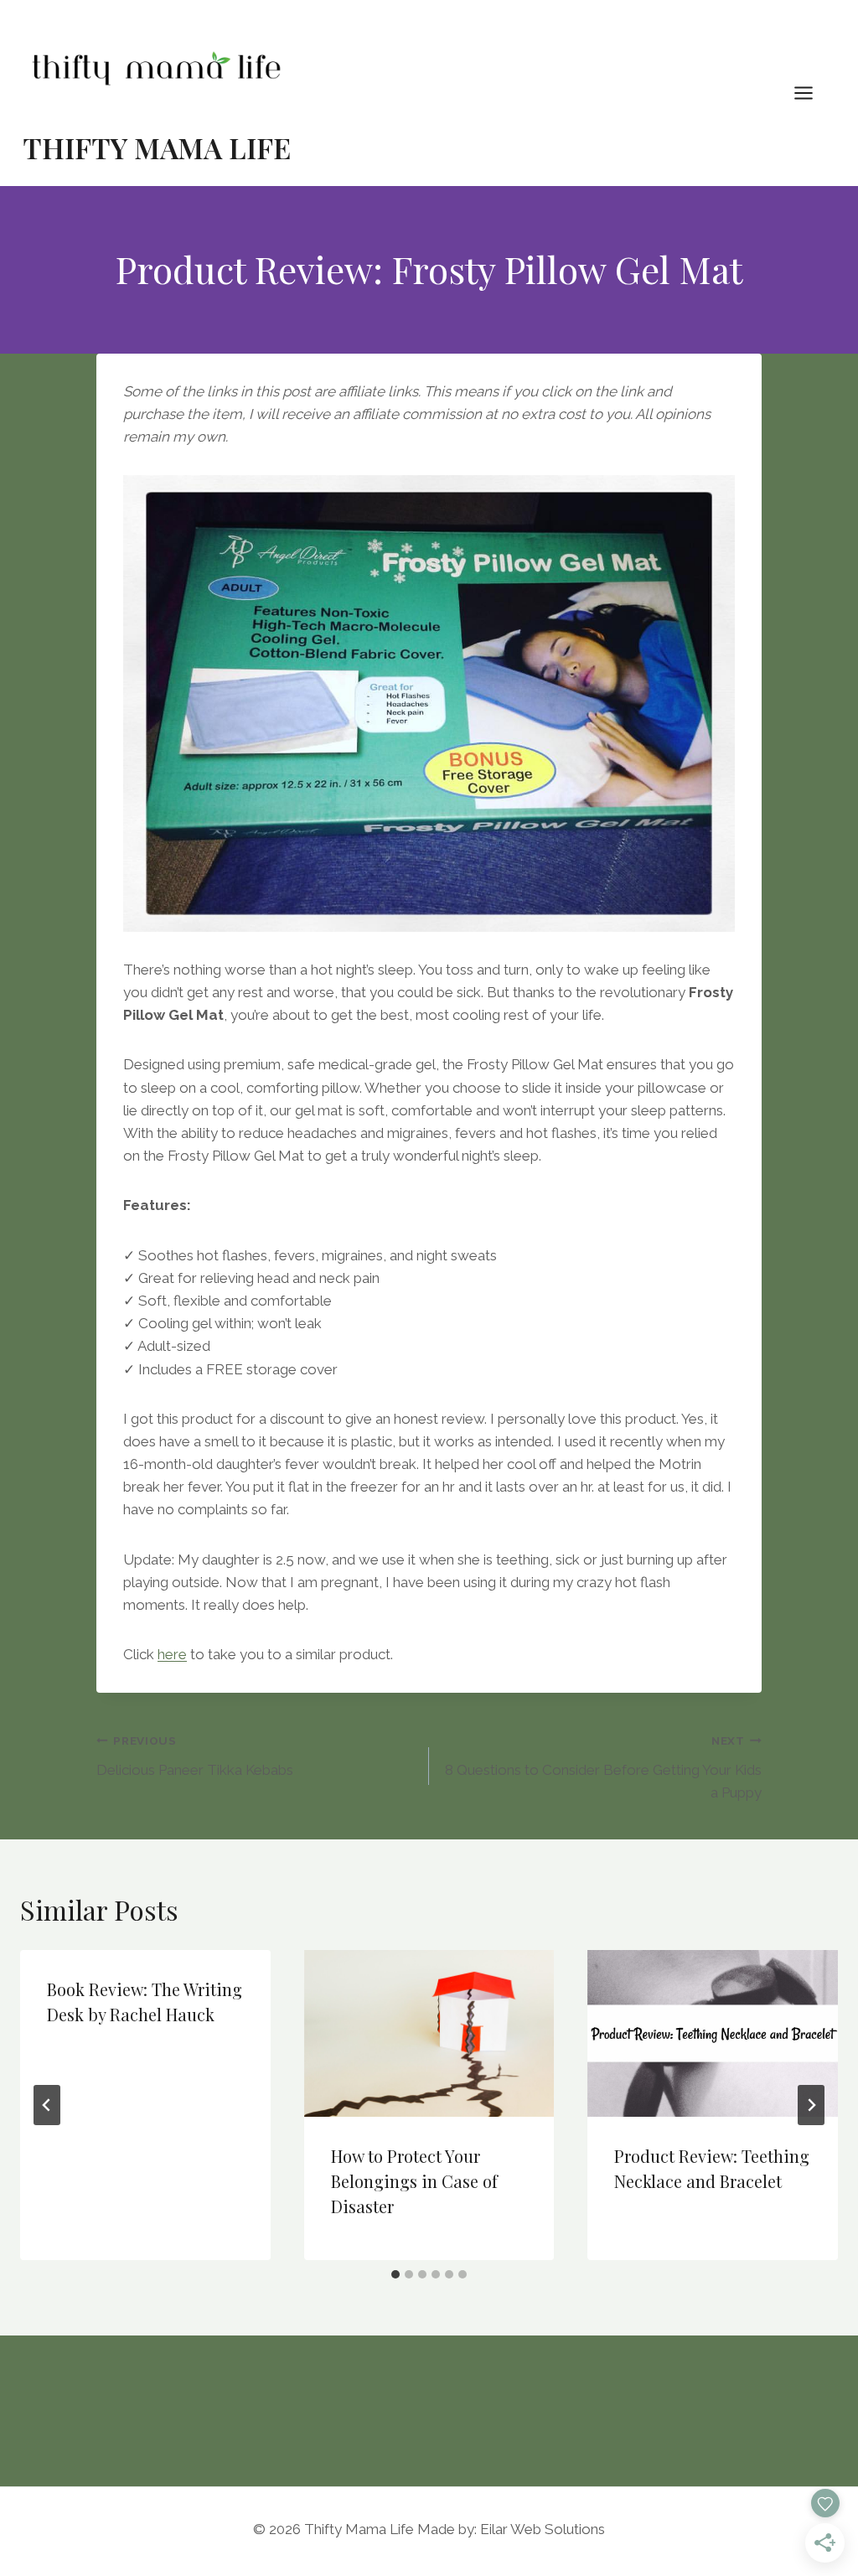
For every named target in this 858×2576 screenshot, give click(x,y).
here (172, 1654)
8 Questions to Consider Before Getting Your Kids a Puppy (603, 1767)
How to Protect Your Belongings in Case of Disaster (414, 2181)
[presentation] (429, 2033)
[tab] (395, 2274)
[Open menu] (812, 93)
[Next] (811, 2105)
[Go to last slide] (47, 2105)
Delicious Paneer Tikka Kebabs (195, 1756)
